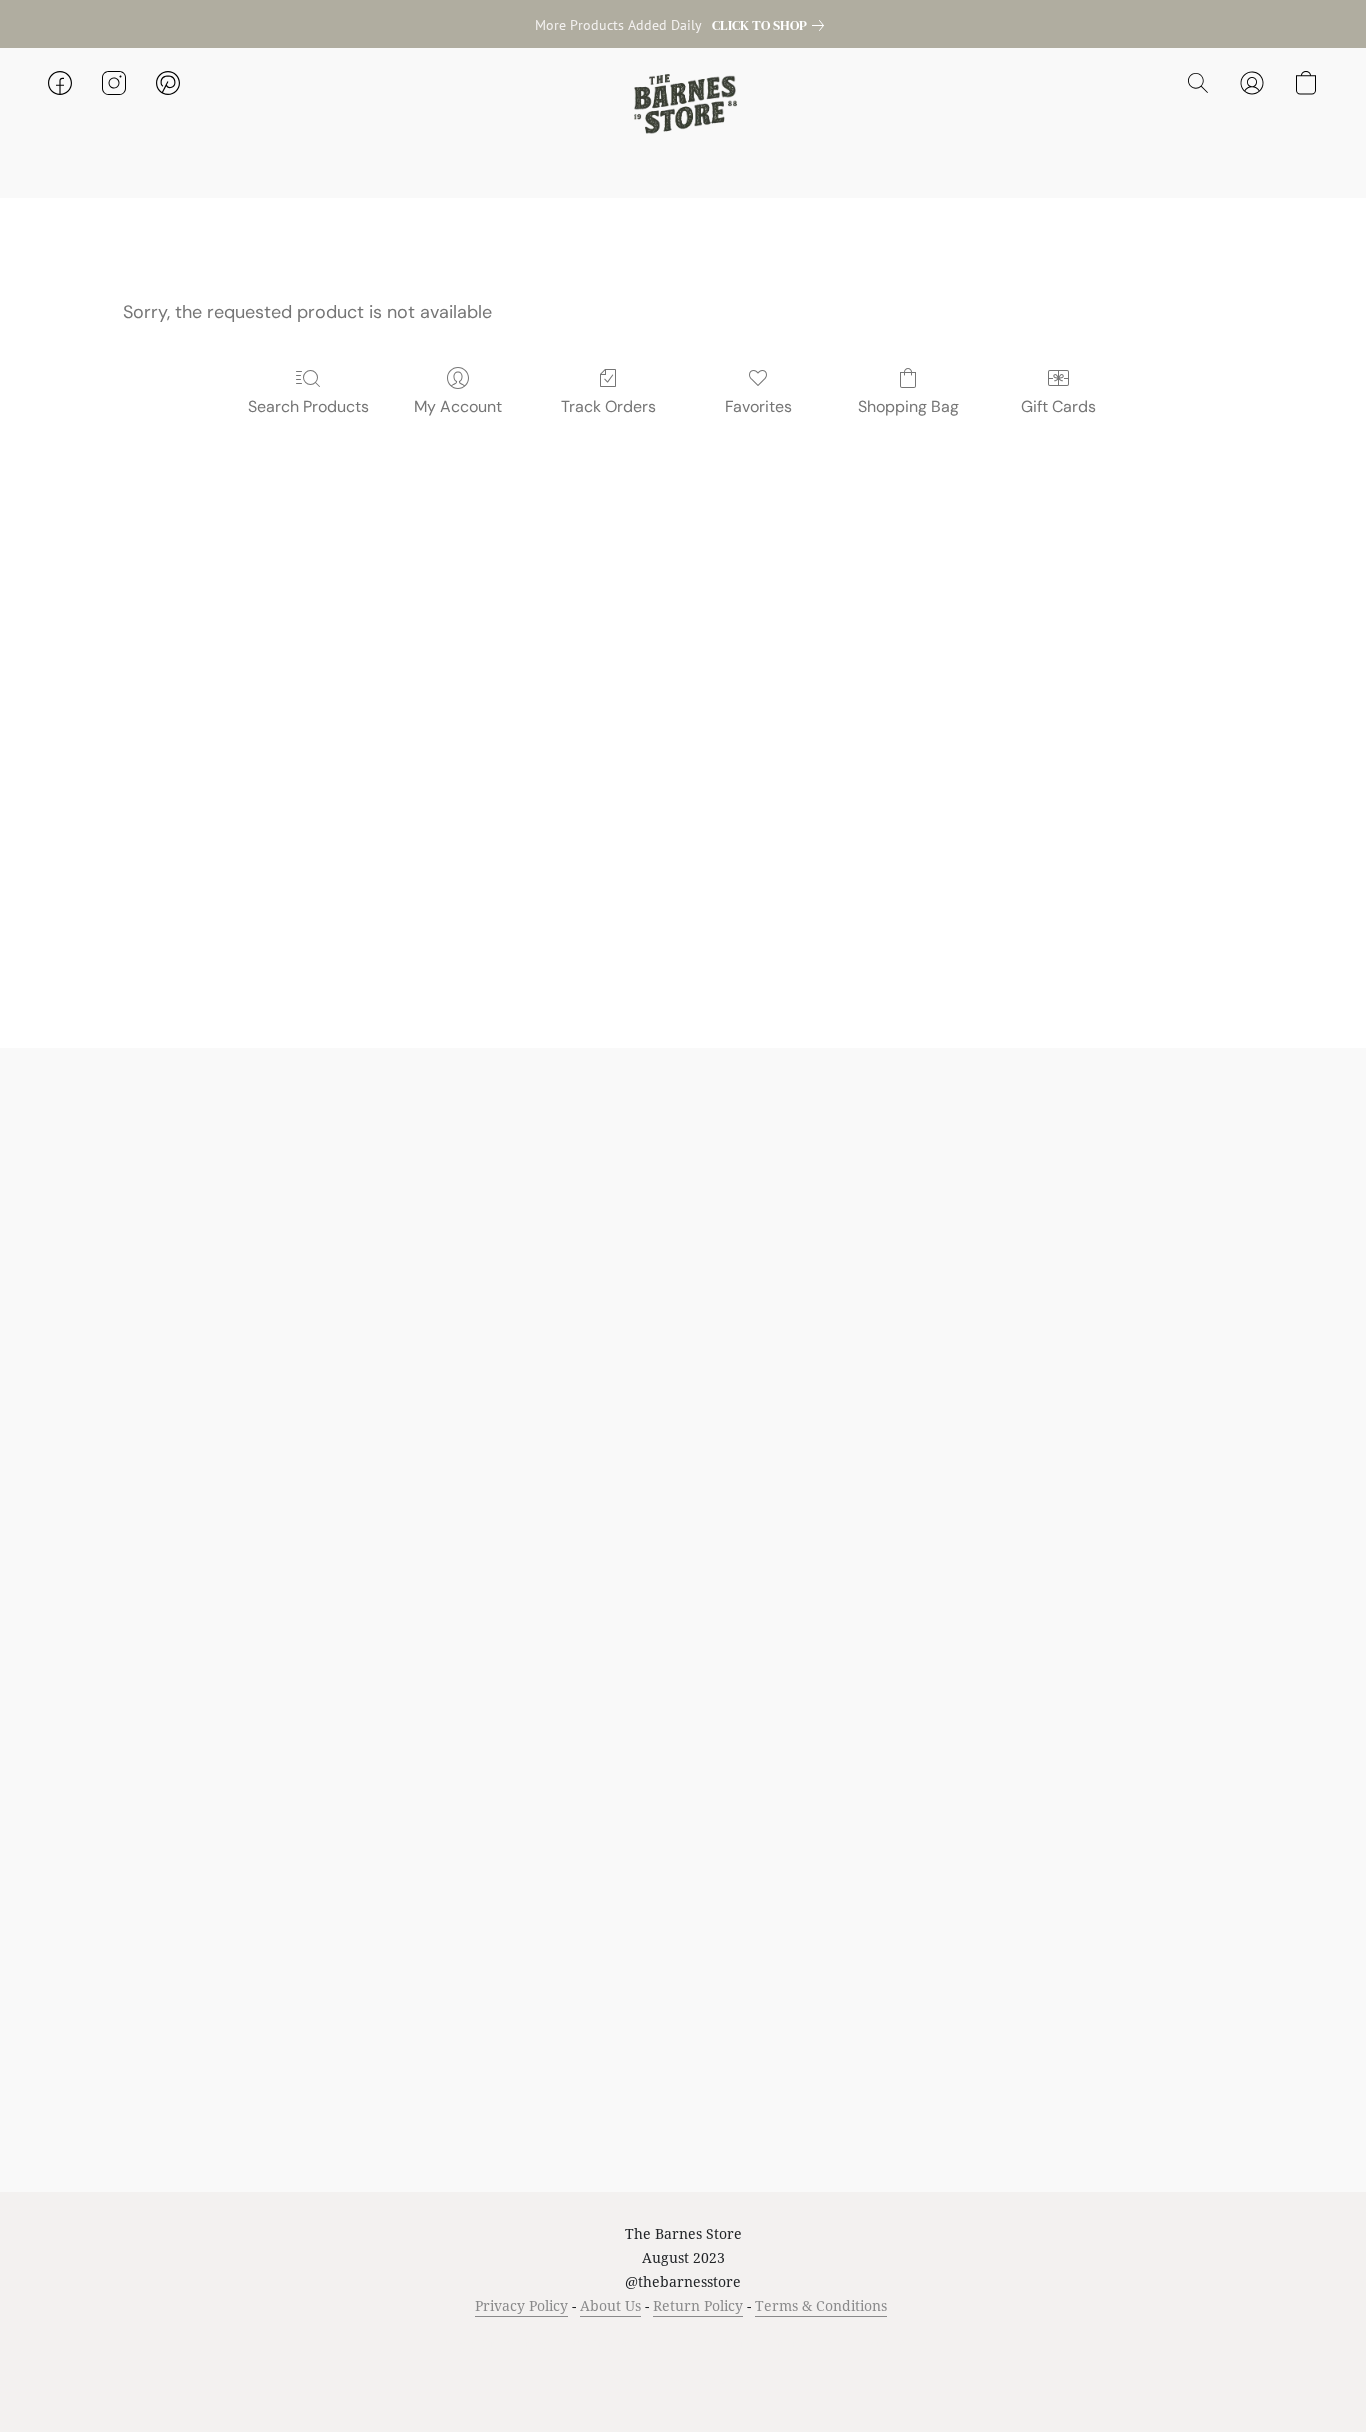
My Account (458, 406)
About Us (610, 2305)
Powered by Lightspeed (683, 2379)
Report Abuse (894, 2343)
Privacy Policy (521, 2305)
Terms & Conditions (821, 2305)
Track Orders (608, 406)
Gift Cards (1058, 406)
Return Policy (698, 2305)
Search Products (308, 406)
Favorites (758, 406)
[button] (683, 103)
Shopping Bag (908, 406)
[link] (772, 25)
